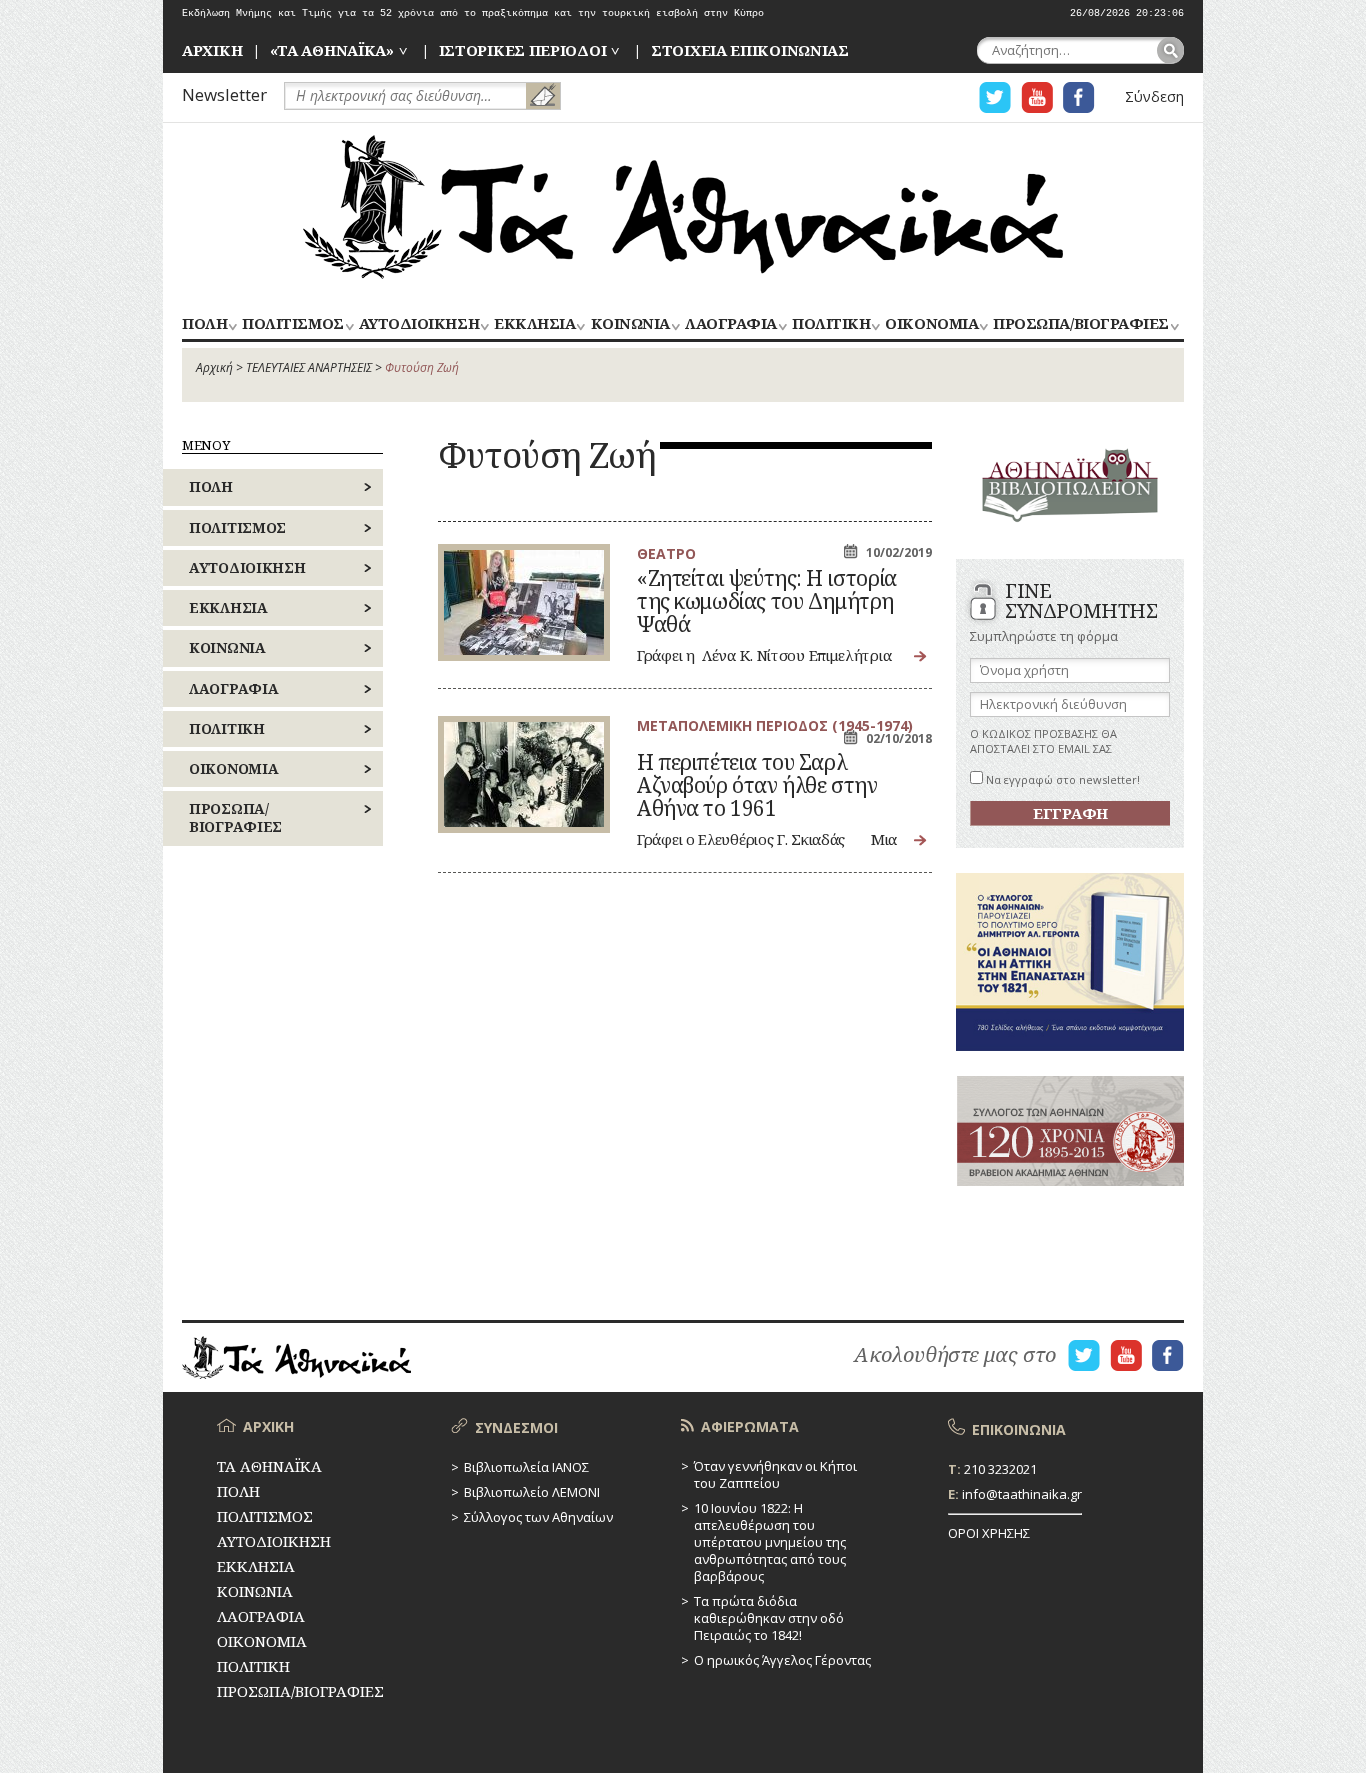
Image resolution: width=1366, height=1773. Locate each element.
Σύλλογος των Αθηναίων (538, 1517)
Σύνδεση (1154, 96)
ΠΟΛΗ (204, 324)
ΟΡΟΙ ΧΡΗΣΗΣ (989, 1533)
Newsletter (224, 94)
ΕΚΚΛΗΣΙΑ (534, 324)
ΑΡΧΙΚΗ (212, 50)
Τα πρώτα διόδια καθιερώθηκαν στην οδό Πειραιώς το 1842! (769, 1618)
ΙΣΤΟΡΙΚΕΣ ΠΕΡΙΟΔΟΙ (523, 50)
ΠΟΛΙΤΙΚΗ (831, 324)
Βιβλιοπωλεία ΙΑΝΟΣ (526, 1467)
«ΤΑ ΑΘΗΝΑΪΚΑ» (332, 50)
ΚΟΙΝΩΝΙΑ (630, 324)
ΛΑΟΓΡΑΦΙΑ (731, 324)
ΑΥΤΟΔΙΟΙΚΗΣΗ (419, 324)
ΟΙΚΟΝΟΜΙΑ (931, 324)
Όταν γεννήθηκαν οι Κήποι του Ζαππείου (775, 1474)
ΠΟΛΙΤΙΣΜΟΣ (292, 324)
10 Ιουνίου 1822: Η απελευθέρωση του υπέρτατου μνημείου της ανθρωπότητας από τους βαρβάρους (770, 1542)
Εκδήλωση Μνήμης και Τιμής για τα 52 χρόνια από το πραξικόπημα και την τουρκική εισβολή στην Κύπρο (473, 13)
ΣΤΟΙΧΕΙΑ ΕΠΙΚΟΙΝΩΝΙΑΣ (750, 50)
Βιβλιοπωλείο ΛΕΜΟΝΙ (532, 1492)
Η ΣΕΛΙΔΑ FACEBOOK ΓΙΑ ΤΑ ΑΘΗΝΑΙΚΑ (1079, 97)
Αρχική (214, 367)
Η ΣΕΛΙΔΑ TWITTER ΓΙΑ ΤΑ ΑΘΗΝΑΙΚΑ (995, 97)
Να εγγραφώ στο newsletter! (1061, 779)
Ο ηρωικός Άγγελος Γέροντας (782, 1660)
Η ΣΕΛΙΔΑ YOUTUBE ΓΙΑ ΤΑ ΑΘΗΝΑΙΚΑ (1037, 97)
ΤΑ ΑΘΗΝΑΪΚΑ (683, 207)
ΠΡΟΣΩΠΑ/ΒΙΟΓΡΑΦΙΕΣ (1080, 324)
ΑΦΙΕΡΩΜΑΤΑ (750, 1426)
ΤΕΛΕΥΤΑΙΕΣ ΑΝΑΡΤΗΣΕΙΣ (309, 367)
